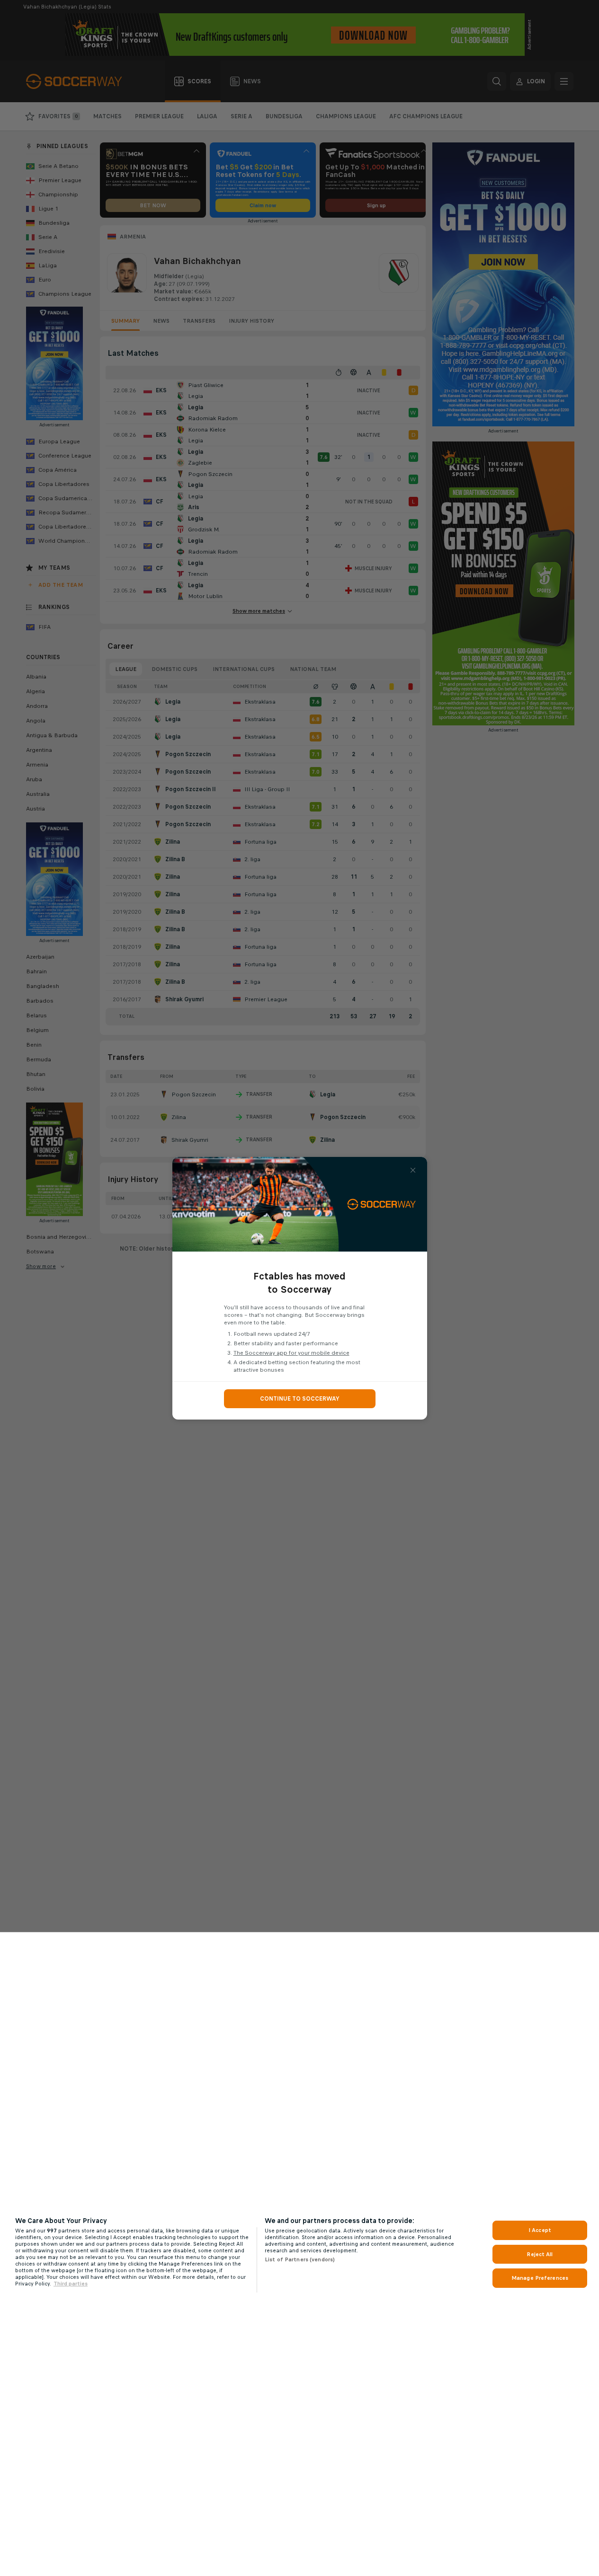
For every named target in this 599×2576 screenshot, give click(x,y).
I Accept (540, 2230)
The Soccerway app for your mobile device (291, 1353)
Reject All (540, 2254)
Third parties (71, 2284)
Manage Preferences (540, 2278)
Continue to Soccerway (300, 1399)
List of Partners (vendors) (300, 2259)
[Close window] (413, 1170)
